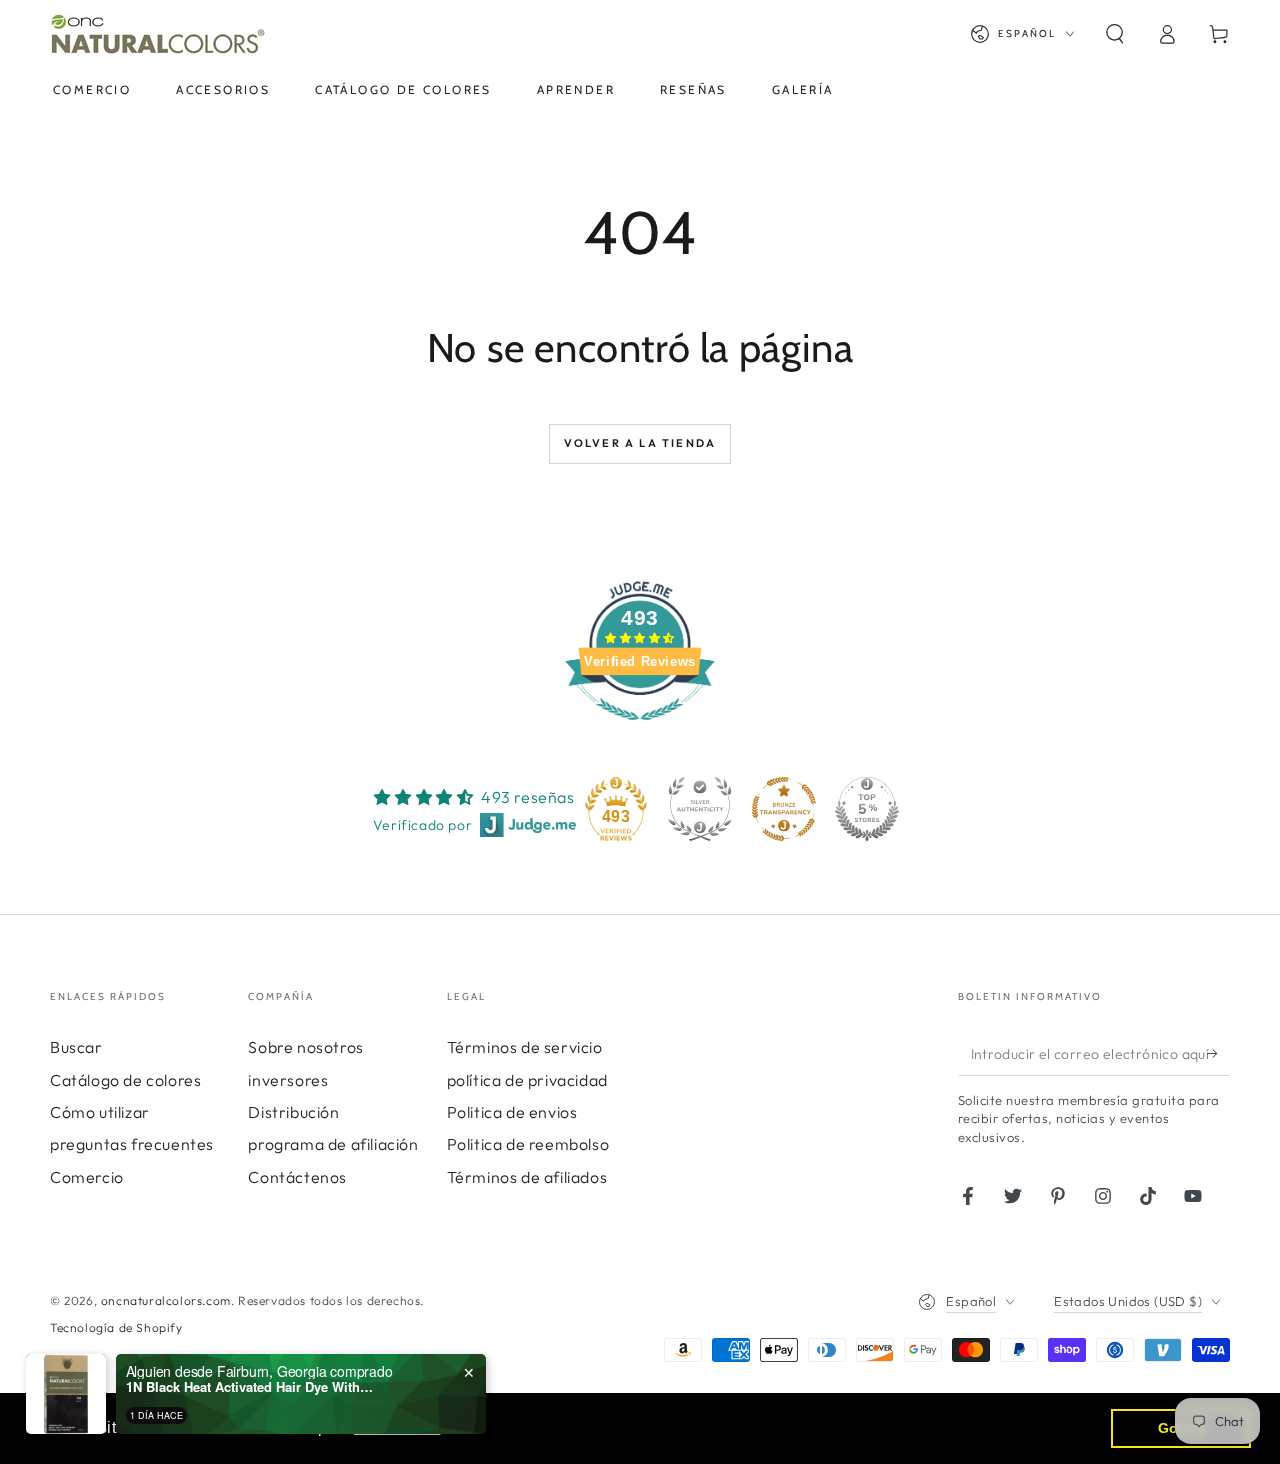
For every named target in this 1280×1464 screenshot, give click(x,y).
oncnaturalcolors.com (166, 1300)
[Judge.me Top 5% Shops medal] (867, 809)
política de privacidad (527, 1080)
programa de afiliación (333, 1144)
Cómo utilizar (100, 1112)
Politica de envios (512, 1112)
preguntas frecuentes (132, 1144)
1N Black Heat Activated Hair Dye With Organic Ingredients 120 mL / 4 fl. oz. (251, 1387)
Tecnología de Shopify (116, 1327)
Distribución (293, 1112)
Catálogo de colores (125, 1080)
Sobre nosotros (305, 1047)
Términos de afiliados (527, 1177)
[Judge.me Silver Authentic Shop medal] (700, 809)
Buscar (76, 1047)
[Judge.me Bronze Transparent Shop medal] (784, 809)
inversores (288, 1080)
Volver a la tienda (640, 443)
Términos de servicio (525, 1047)
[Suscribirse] (1218, 1053)
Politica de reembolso (528, 1144)
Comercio (87, 1177)
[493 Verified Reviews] (640, 730)
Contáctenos (297, 1177)
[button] (1115, 34)
